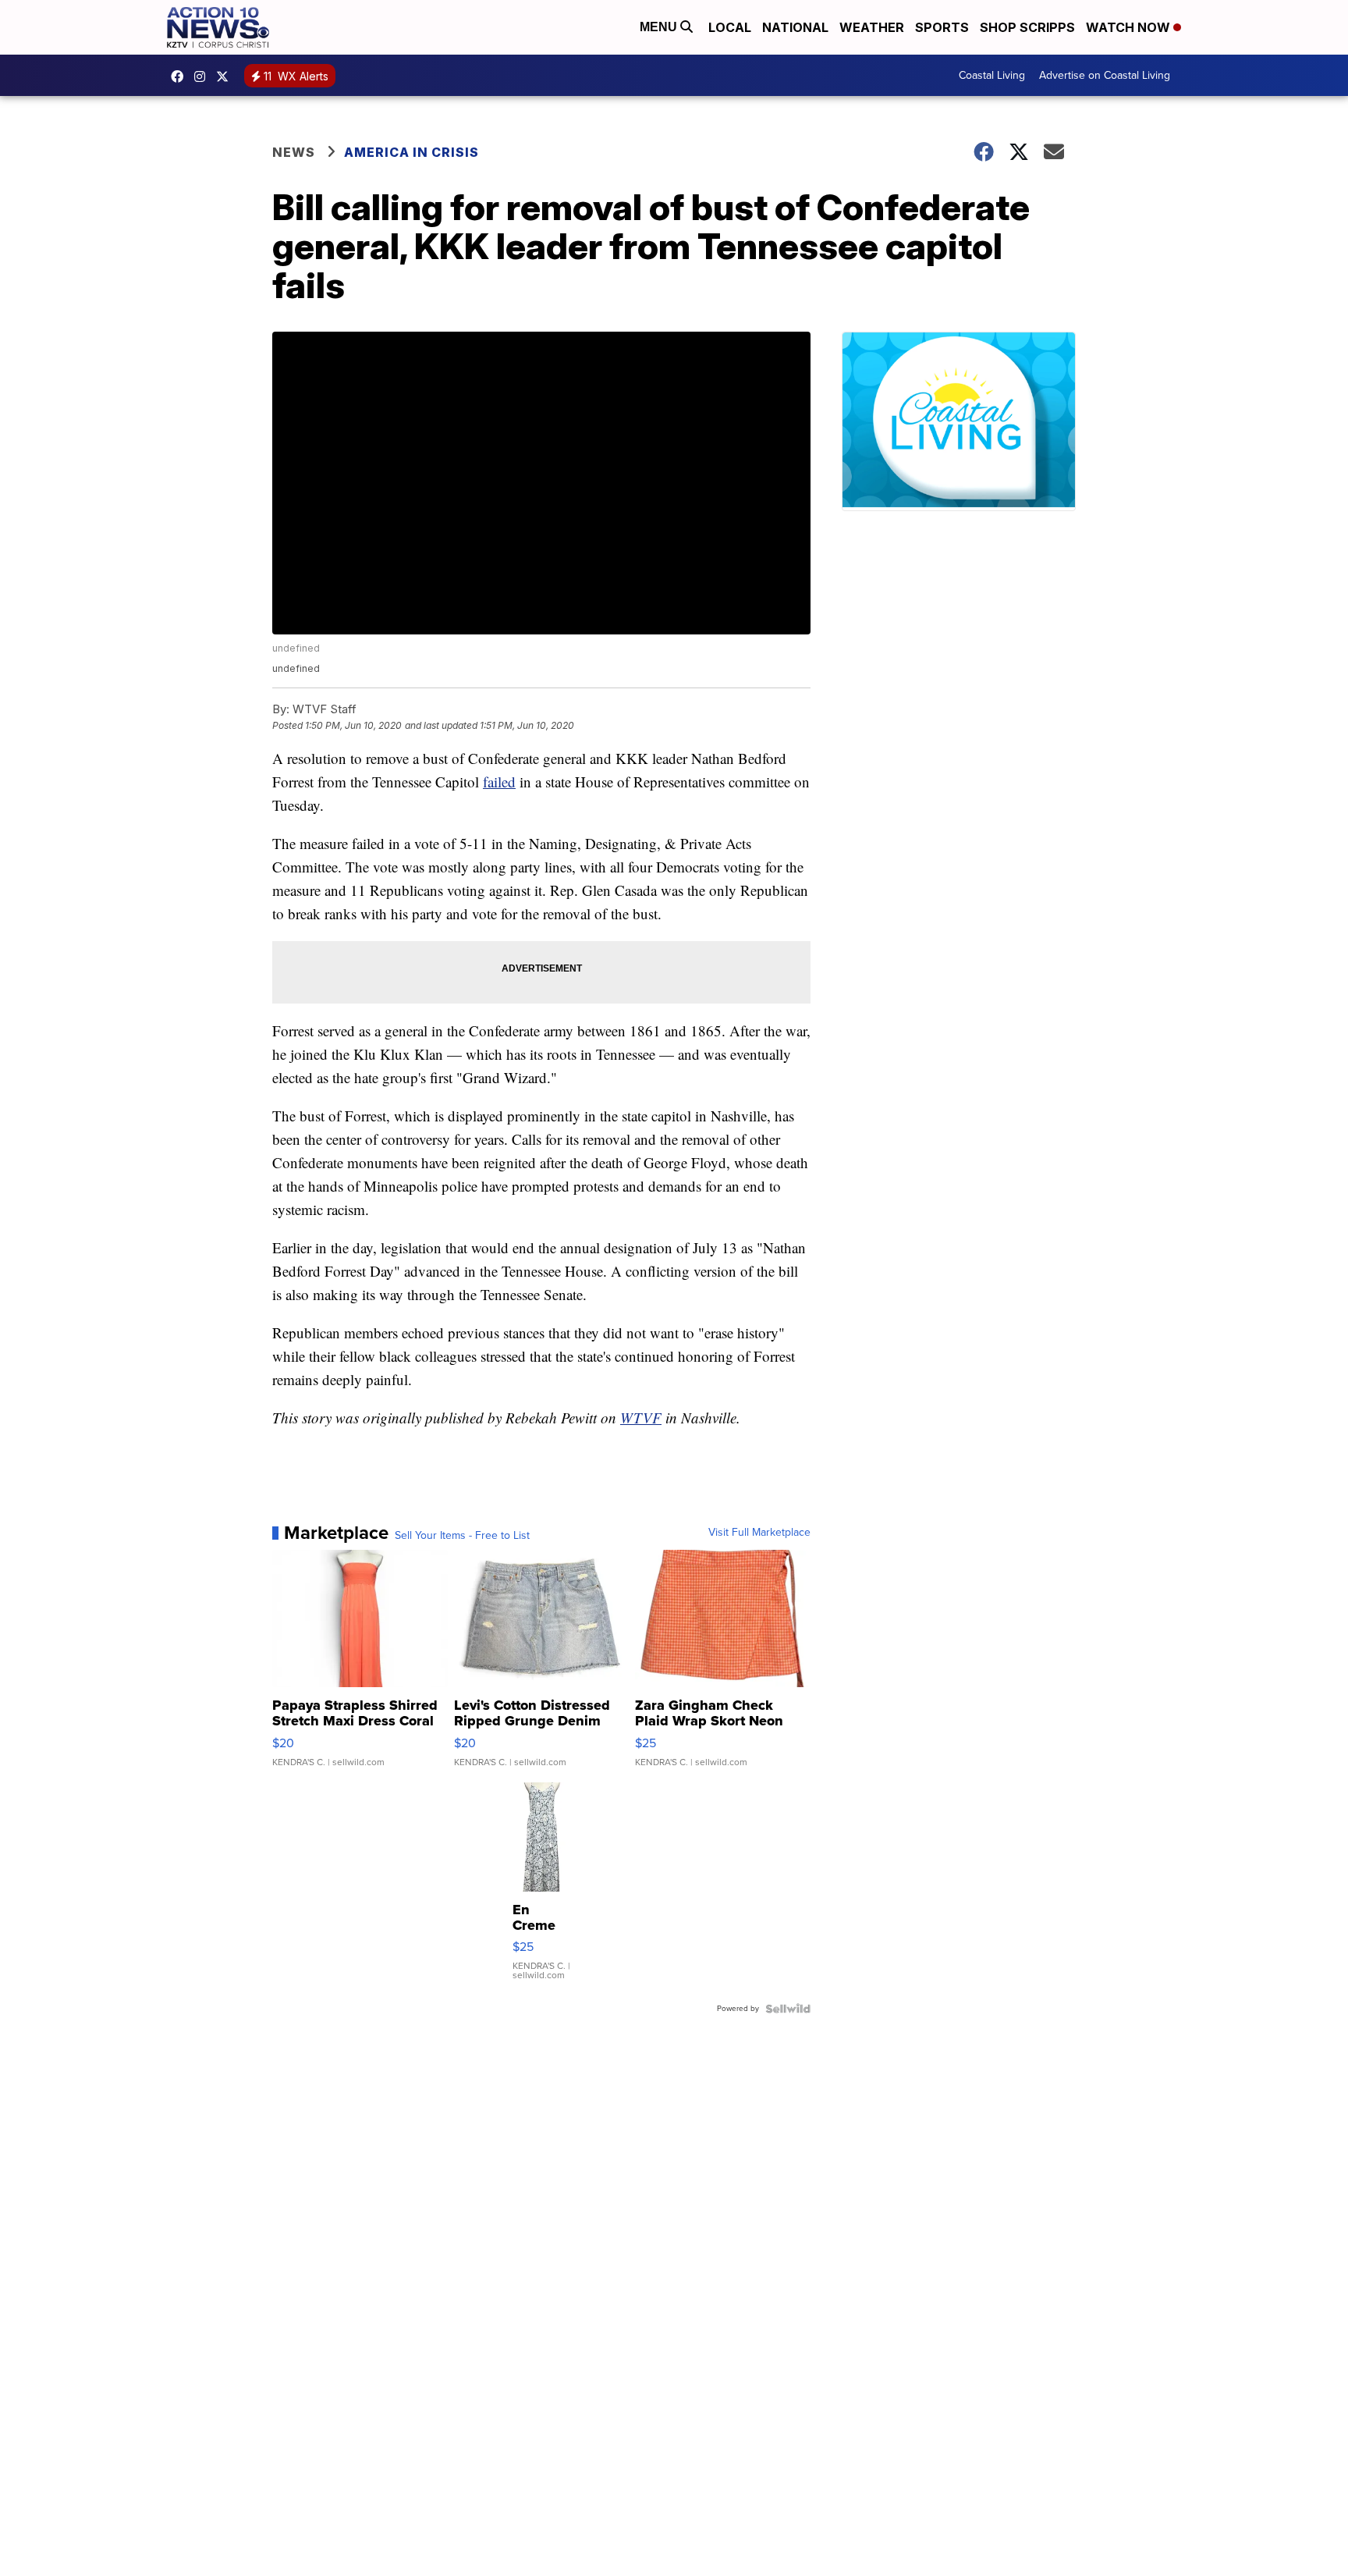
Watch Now (1130, 27)
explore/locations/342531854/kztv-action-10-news (204, 76)
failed (499, 782)
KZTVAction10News (181, 76)
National (795, 27)
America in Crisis (411, 152)
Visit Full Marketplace (759, 1533)
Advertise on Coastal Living (1105, 75)
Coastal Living (992, 75)
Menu (660, 27)
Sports (942, 27)
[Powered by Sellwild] (788, 2009)
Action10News (226, 76)
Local (730, 27)
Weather (872, 27)
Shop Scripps (1027, 27)
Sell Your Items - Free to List (462, 1536)
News (294, 152)
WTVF (641, 1418)
